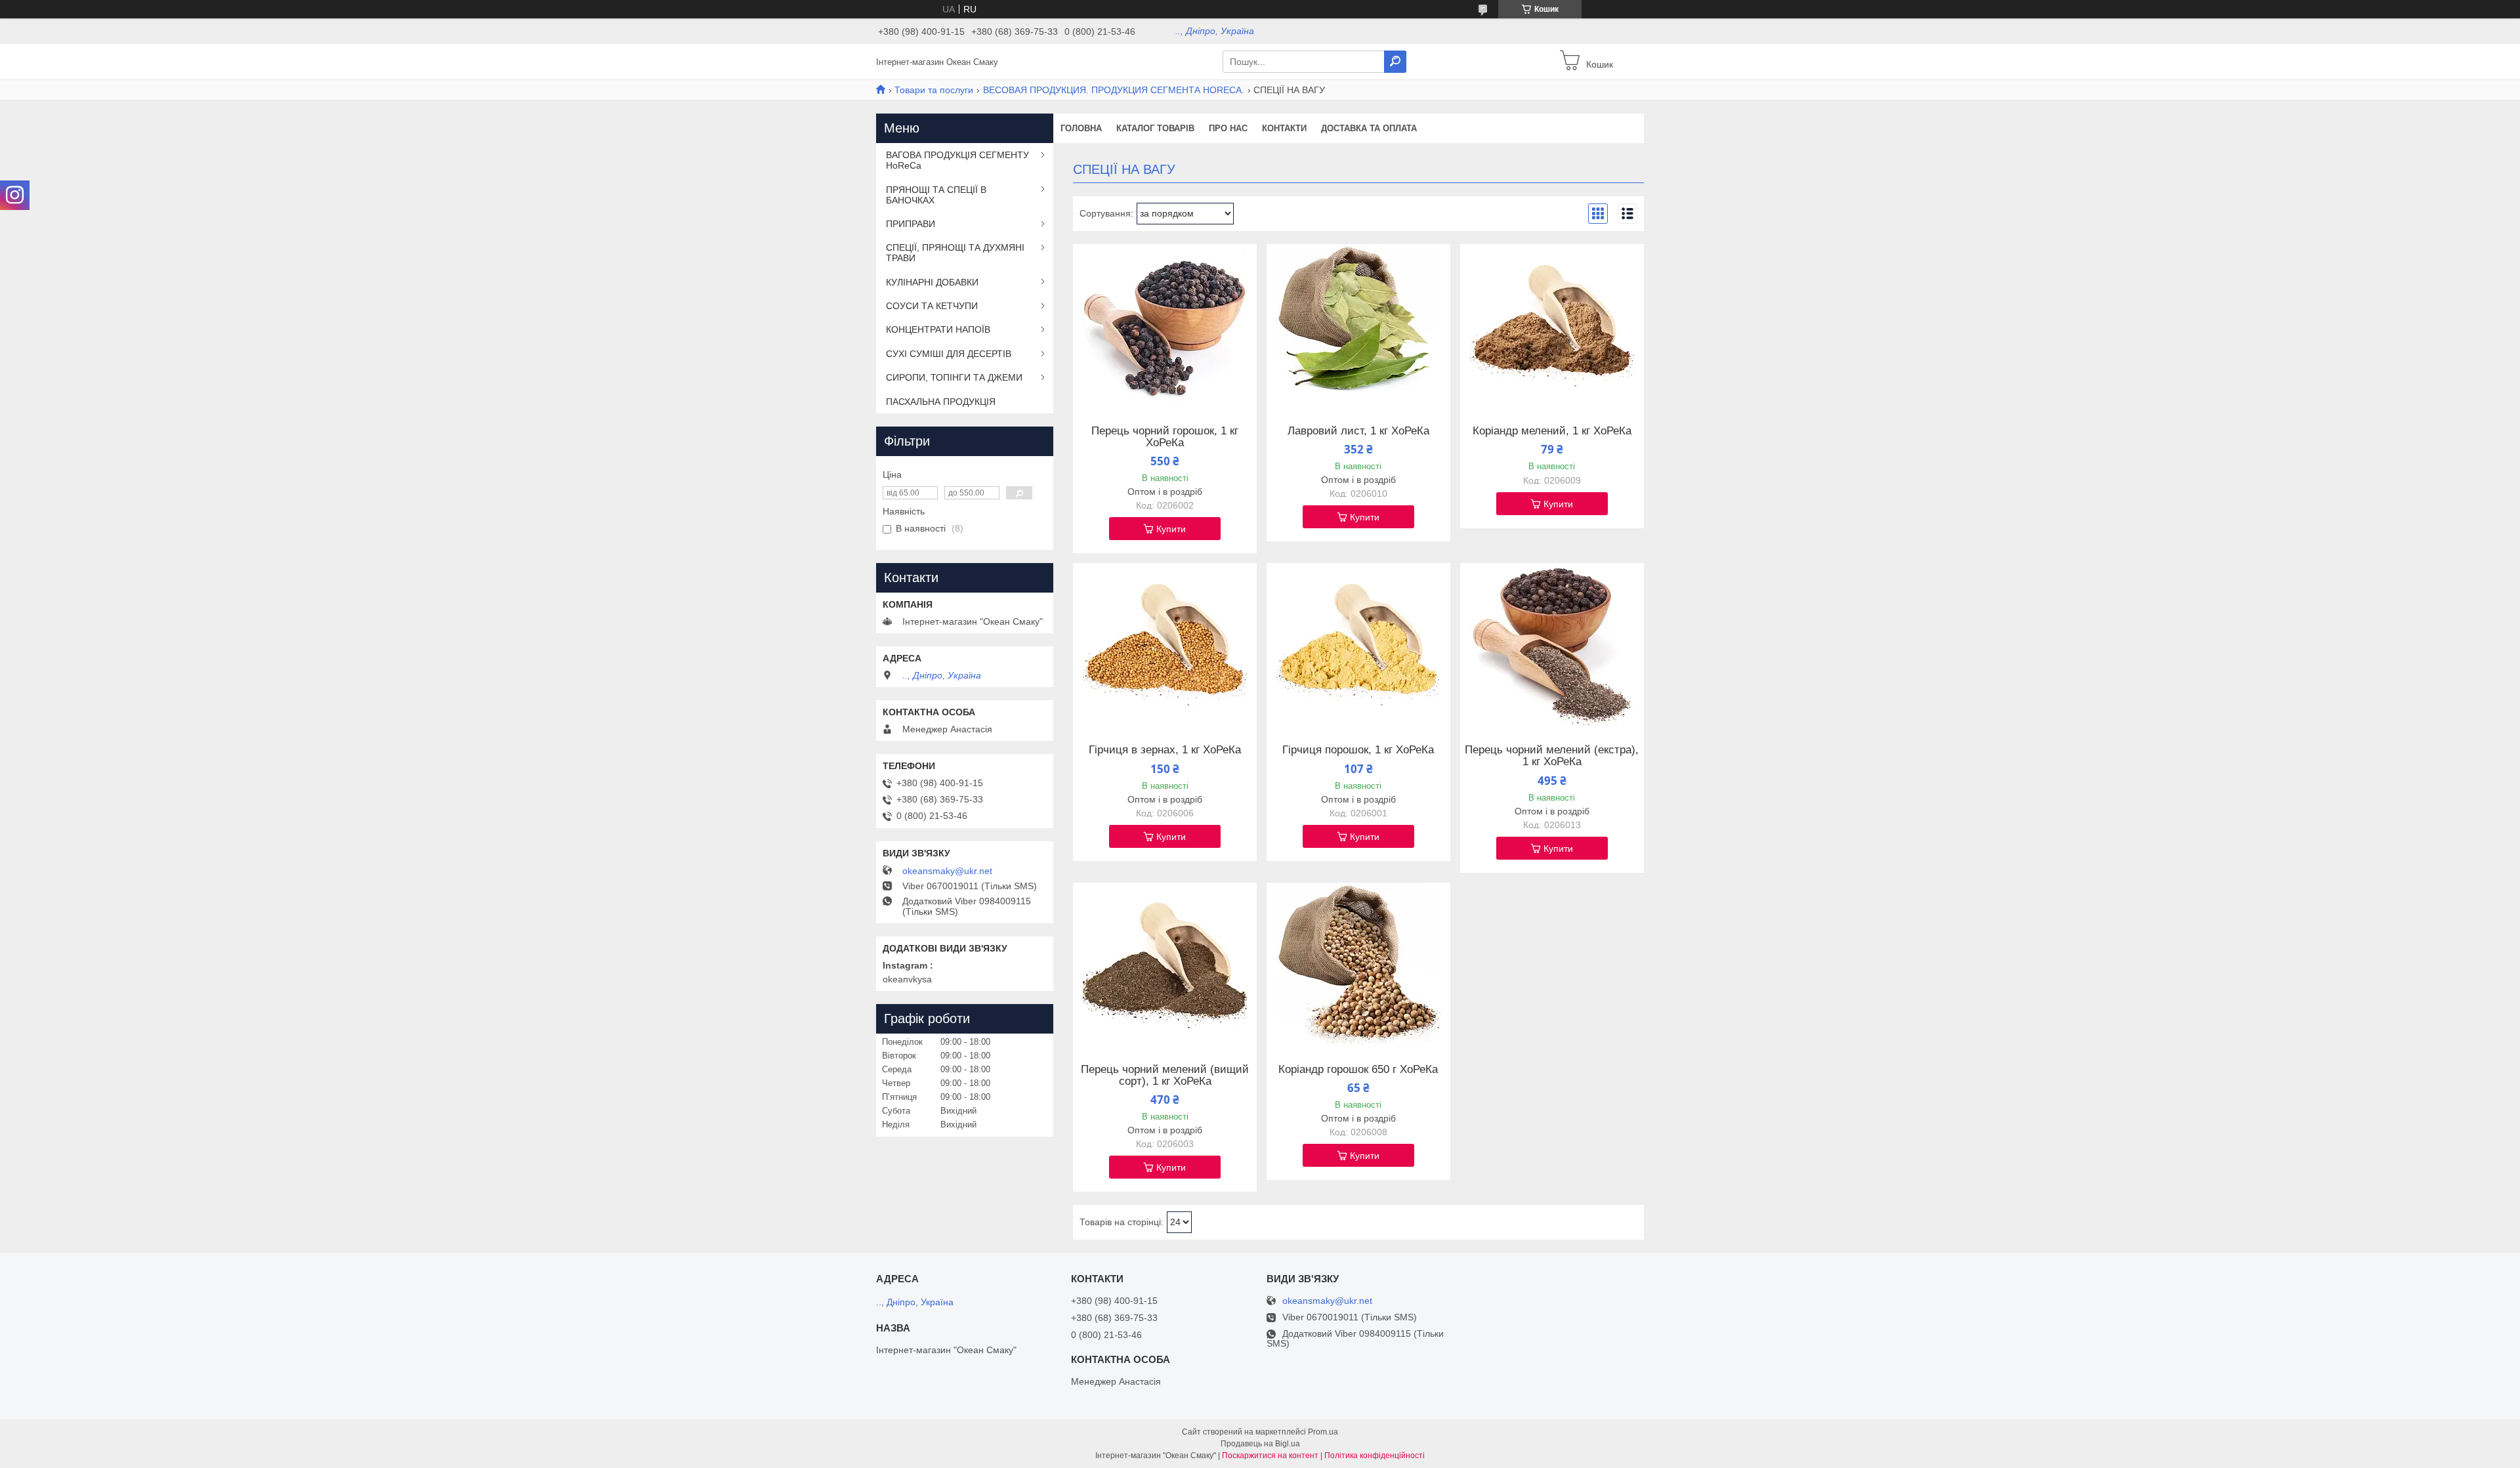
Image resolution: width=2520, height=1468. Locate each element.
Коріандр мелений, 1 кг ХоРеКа (1552, 431)
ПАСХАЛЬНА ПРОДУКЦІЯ (941, 402)
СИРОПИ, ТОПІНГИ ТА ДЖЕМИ (954, 377)
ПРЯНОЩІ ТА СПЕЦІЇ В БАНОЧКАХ (936, 195)
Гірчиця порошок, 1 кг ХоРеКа (1358, 750)
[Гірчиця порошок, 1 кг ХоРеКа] (1358, 645)
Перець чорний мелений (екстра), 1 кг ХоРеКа (1552, 756)
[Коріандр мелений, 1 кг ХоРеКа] (1552, 326)
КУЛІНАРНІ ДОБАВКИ (932, 282)
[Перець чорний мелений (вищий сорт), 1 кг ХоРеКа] (1165, 965)
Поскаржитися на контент (1270, 1456)
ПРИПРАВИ (911, 224)
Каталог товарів (1155, 128)
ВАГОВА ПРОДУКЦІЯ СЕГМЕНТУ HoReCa (957, 160)
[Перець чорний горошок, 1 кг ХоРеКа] (1165, 326)
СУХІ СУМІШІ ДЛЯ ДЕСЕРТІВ (949, 354)
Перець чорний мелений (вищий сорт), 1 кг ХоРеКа (1165, 1076)
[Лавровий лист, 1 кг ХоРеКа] (1358, 326)
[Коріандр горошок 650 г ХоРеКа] (1358, 965)
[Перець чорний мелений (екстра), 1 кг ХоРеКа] (1552, 645)
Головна (1081, 128)
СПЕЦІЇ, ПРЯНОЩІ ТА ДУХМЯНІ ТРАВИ (955, 253)
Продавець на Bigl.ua (1260, 1444)
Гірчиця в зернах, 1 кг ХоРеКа (1165, 750)
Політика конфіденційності (1375, 1456)
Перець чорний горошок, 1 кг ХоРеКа (1165, 437)
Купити (1171, 529)
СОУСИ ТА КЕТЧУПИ (932, 306)
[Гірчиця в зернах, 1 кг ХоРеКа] (1165, 645)
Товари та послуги (934, 90)
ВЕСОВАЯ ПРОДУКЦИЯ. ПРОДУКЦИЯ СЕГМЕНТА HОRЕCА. (1114, 90)
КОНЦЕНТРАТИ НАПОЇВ (938, 329)
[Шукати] (1395, 62)
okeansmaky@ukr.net (947, 871)
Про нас (1228, 128)
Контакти (1284, 128)
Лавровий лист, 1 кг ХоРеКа (1358, 431)
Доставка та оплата (1369, 128)
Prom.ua (1323, 1432)
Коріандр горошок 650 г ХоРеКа (1358, 1070)
